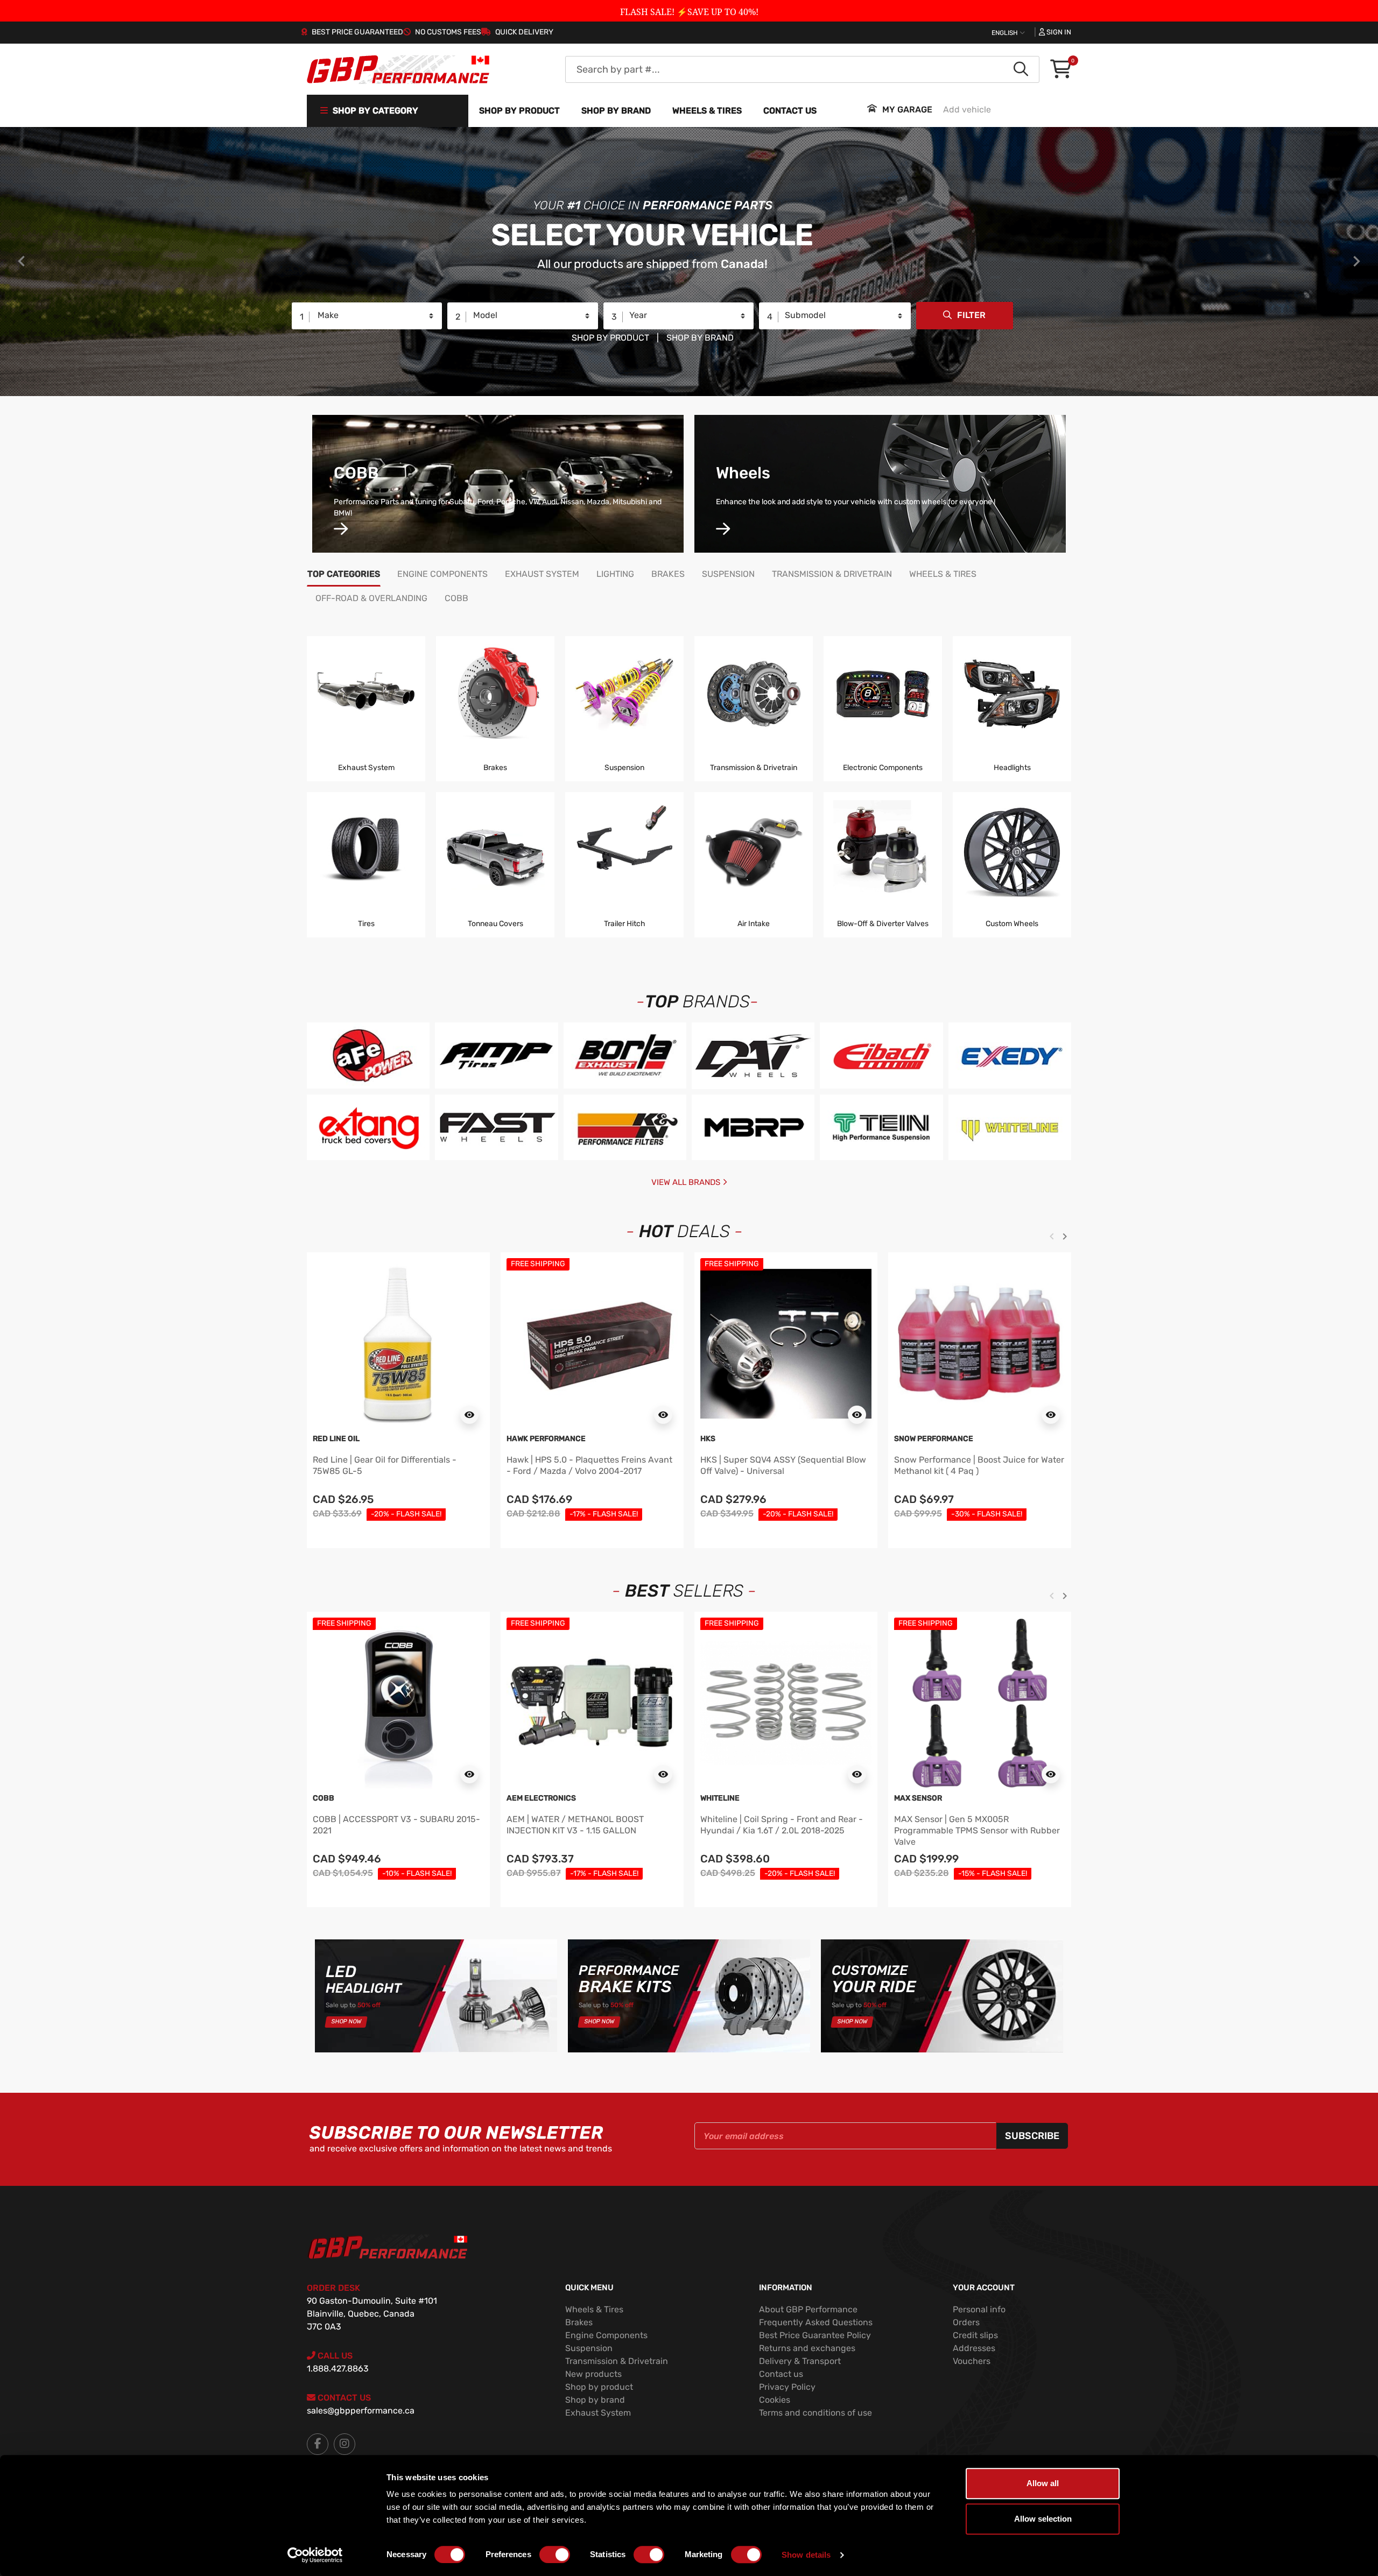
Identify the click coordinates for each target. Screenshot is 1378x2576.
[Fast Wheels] (496, 1127)
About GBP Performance (808, 2309)
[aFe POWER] (368, 1055)
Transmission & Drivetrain (617, 2361)
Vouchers (972, 2361)
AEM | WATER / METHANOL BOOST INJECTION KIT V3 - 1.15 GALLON (575, 1825)
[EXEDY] (1010, 1055)
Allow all (1043, 2483)
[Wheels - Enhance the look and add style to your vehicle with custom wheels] (723, 530)
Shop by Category (374, 111)
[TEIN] (881, 1127)
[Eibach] (881, 1055)
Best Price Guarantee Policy (815, 2335)
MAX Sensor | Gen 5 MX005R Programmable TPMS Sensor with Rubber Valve (977, 1830)
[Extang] (368, 1127)
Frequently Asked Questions (816, 2322)
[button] (1061, 70)
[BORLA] (625, 1055)
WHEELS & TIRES (707, 111)
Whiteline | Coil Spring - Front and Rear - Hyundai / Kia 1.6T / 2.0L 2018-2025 (782, 1825)
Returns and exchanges (807, 2348)
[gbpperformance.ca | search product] (1021, 69)
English (1006, 33)
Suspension (589, 2348)
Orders (966, 2322)
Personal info (979, 2309)
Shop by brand (616, 111)
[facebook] (318, 2444)
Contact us (790, 111)
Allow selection (1043, 2519)
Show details (806, 2555)
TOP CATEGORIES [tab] (344, 574)
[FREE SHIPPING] (592, 1343)
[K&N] (625, 1127)
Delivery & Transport (800, 2361)
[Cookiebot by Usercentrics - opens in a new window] (315, 2555)
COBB (356, 473)
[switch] (555, 2554)
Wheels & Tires (594, 2309)
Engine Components (606, 2335)
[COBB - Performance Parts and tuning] (341, 530)
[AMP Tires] (496, 1055)
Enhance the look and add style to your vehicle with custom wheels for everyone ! (856, 502)
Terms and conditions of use (815, 2413)
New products (593, 2374)
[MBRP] (753, 1127)
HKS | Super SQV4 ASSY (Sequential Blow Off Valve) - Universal (783, 1465)
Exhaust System (598, 2413)
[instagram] (344, 2444)
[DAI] (753, 1056)
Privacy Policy (787, 2387)
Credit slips (975, 2335)
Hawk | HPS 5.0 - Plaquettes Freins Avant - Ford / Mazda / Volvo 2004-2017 (589, 1465)
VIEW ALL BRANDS (687, 1182)
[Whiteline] (1010, 1128)
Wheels (743, 473)
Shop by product (519, 111)
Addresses (974, 2348)
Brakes (579, 2322)
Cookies (775, 2400)
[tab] (442, 576)
